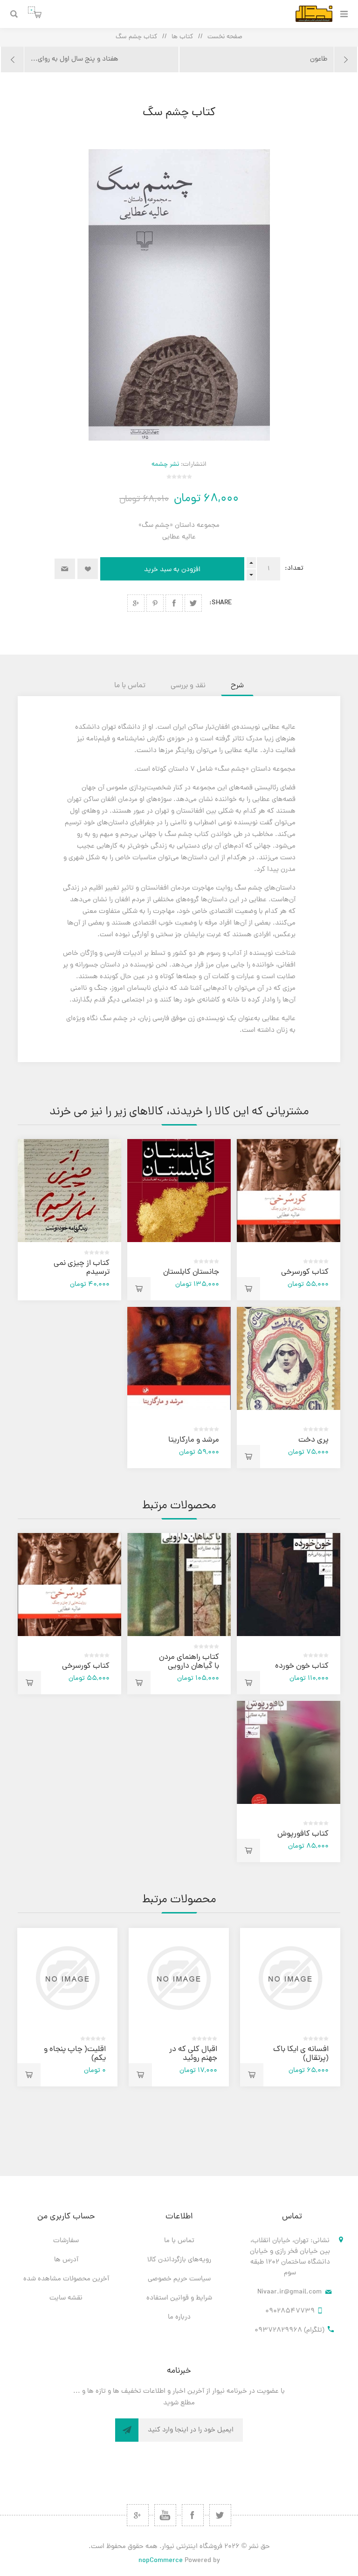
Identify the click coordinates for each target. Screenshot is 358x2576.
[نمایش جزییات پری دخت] (288, 1358)
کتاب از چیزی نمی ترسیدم (82, 1268)
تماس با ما (179, 2241)
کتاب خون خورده (302, 1666)
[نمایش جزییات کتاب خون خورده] (288, 1585)
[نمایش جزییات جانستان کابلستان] (179, 1191)
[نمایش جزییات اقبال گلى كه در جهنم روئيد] (179, 1978)
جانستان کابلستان (191, 1272)
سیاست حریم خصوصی (179, 2279)
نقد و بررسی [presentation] (188, 686)
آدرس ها (66, 2260)
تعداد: (294, 569)
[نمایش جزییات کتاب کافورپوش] (288, 1752)
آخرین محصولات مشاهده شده (66, 2279)
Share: (221, 603)
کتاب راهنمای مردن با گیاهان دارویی (189, 1662)
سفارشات (66, 2241)
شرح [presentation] (237, 686)
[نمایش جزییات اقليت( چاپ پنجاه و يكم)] (67, 1978)
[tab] (237, 686)
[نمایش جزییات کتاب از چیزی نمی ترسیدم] (69, 1191)
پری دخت (313, 1440)
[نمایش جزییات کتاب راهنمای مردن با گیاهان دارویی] (179, 1585)
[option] (290, 2007)
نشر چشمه (165, 465)
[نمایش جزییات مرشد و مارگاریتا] (179, 1358)
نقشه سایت (66, 2298)
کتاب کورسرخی (305, 1272)
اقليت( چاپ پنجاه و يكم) (75, 2054)
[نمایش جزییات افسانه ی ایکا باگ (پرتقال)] (290, 1978)
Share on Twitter (193, 603)
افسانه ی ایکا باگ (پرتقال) (301, 2054)
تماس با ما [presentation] (130, 686)
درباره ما (179, 2317)
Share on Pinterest (155, 603)
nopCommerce (161, 2561)
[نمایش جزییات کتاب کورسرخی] (288, 1191)
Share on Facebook (174, 603)
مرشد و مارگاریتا (194, 1440)
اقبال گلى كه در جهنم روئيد (193, 2054)
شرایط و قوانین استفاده (179, 2298)
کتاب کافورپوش (303, 1834)
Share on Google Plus (136, 603)
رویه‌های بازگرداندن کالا (179, 2260)
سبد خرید (31, 10)
